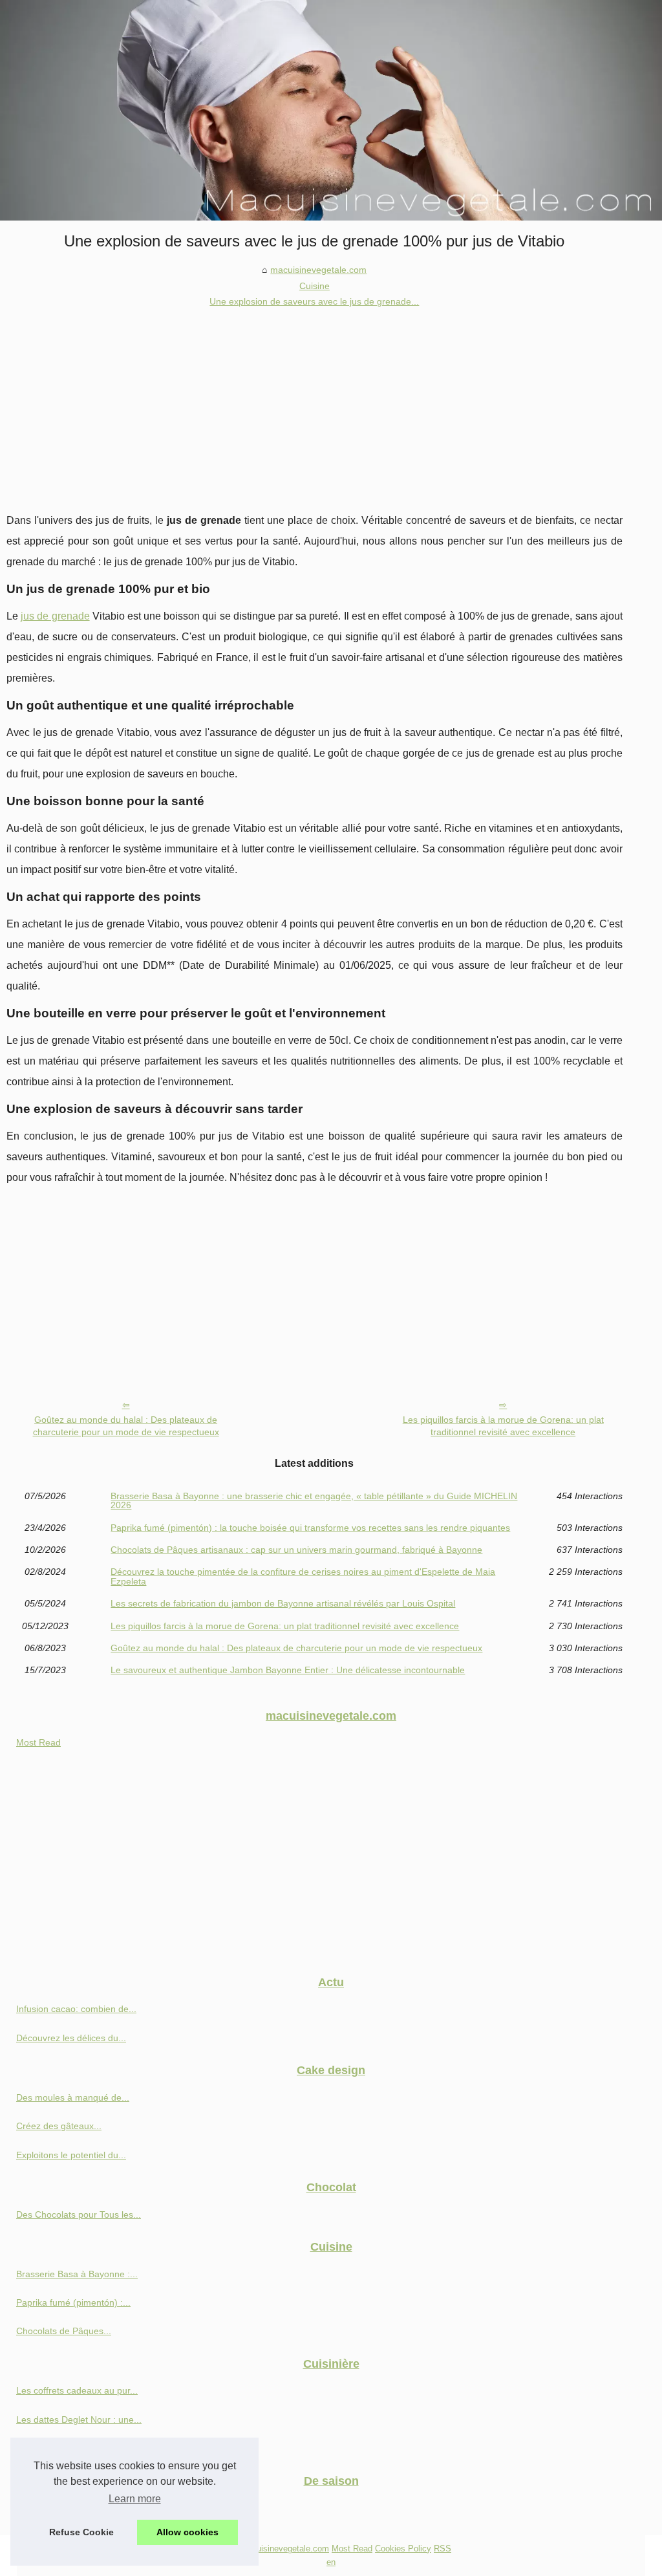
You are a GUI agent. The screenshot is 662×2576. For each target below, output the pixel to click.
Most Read (38, 1742)
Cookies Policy (403, 2549)
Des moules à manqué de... (73, 2097)
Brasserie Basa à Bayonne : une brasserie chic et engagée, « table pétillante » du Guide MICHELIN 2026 (314, 1501)
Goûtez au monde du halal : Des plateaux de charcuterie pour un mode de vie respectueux (126, 1426)
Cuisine (315, 286)
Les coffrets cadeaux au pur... (77, 2390)
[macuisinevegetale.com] (331, 110)
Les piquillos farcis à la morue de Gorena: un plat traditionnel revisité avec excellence (503, 1426)
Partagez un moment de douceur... (87, 2507)
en (331, 2562)
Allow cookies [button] (187, 2532)
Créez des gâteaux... (59, 2126)
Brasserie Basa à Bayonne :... (77, 2274)
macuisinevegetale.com (318, 270)
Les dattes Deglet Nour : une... (79, 2419)
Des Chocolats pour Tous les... (79, 2214)
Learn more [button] (135, 2499)
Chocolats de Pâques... (64, 2331)
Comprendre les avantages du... (82, 2448)
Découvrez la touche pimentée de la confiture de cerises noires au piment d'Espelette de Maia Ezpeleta (303, 1576)
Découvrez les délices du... (71, 2038)
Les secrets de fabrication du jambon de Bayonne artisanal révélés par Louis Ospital (283, 1603)
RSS (443, 2549)
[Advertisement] (315, 407)
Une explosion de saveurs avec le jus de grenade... (314, 301)
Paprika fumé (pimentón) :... (73, 2302)
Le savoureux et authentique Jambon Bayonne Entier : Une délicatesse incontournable (288, 1670)
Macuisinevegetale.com (285, 2549)
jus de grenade (55, 616)
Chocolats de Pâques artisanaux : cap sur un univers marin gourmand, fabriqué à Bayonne (296, 1550)
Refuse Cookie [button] (81, 2532)
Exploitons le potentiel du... (71, 2155)
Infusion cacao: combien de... (76, 2009)
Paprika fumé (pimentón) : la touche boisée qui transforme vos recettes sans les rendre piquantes (310, 1528)
